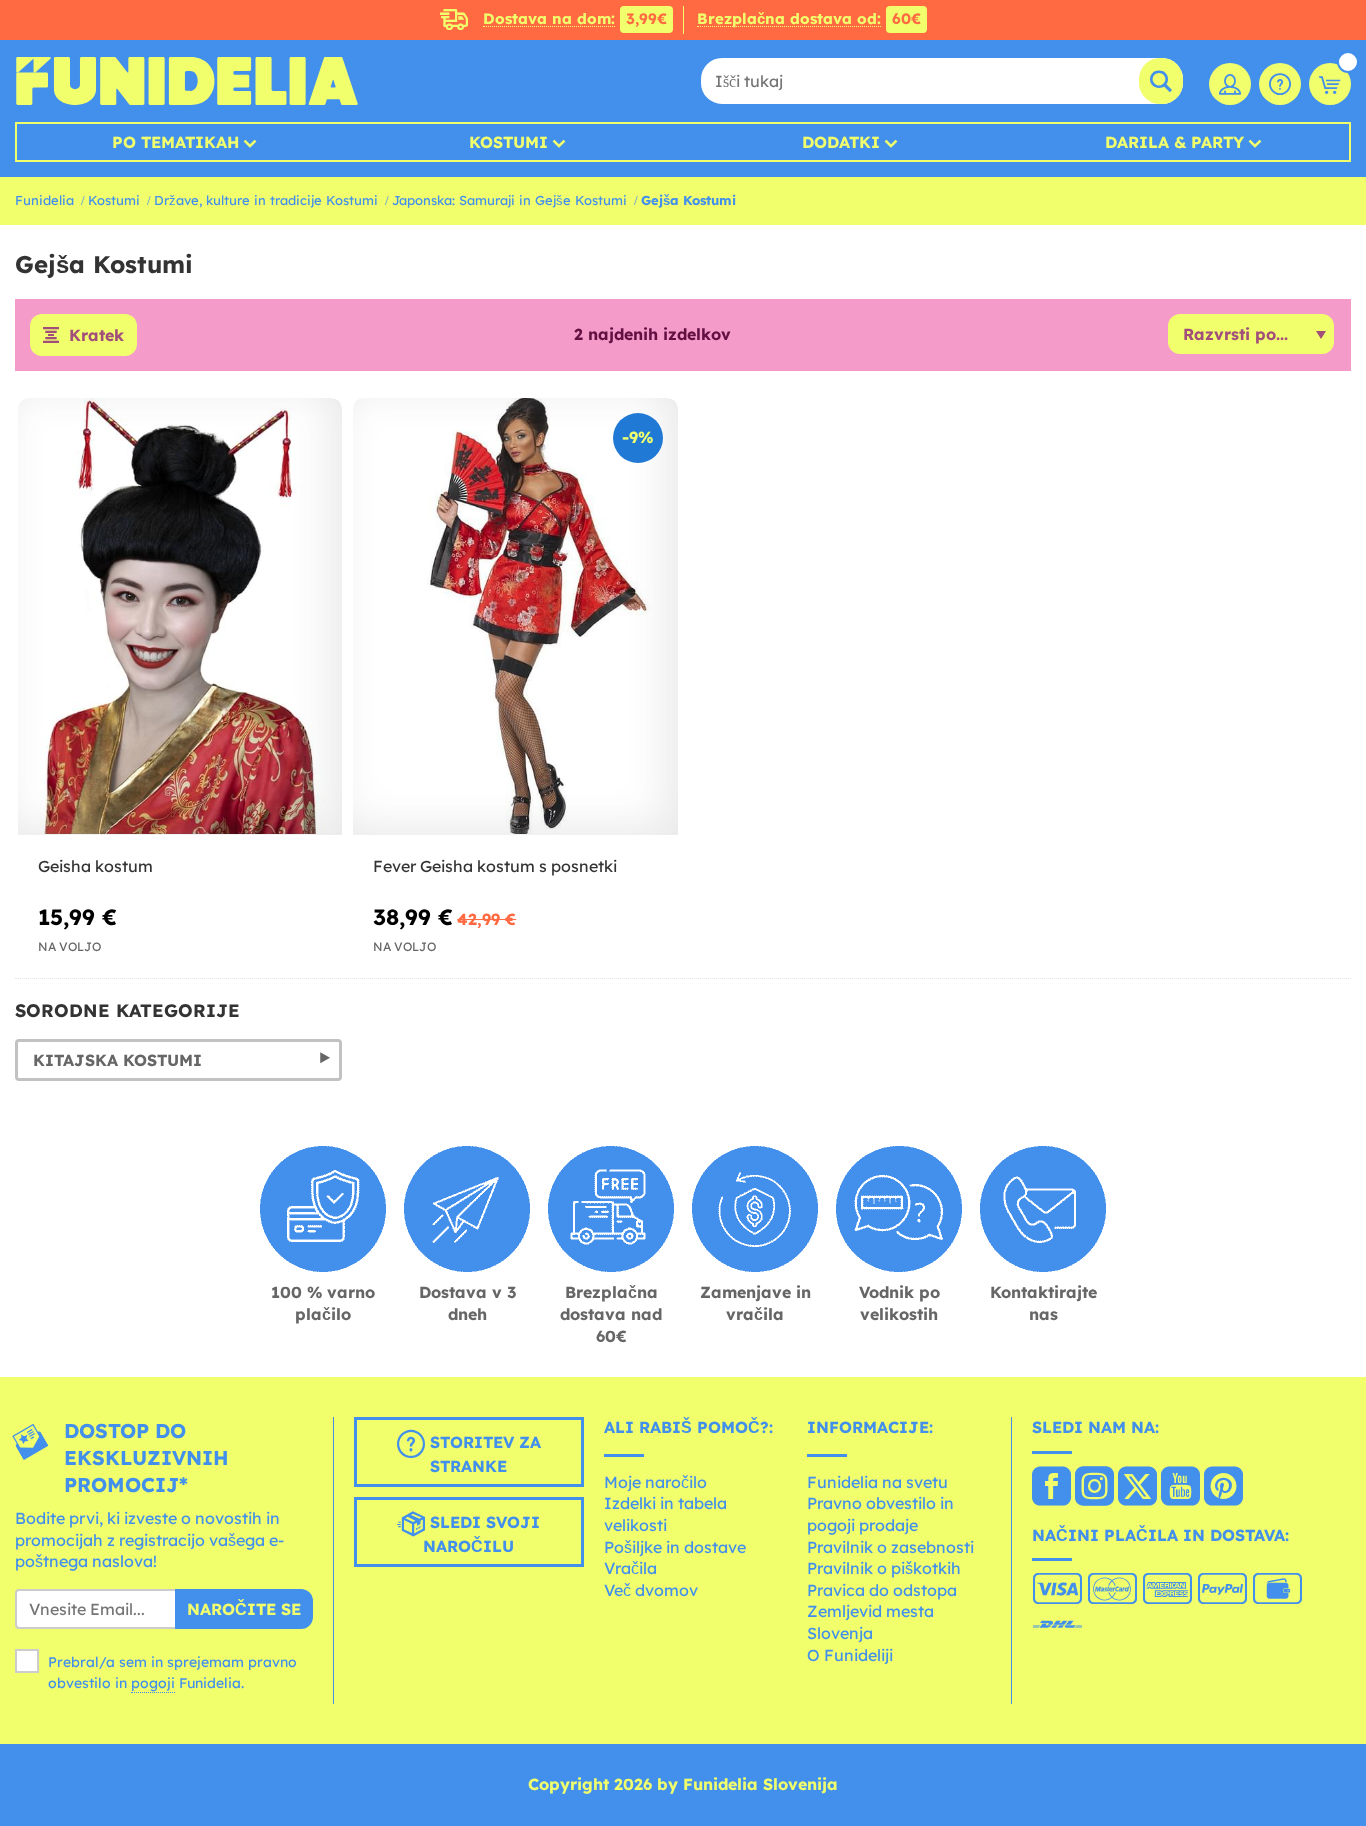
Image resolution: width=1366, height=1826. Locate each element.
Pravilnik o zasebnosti (890, 1547)
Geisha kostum (95, 866)
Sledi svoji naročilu (481, 1534)
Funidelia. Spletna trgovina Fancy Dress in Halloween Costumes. (186, 81)
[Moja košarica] (1330, 84)
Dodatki (841, 142)
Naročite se (244, 1609)
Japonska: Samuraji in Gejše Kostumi (509, 200)
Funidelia (44, 200)
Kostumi (508, 142)
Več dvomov (651, 1590)
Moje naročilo (655, 1482)
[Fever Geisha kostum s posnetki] (515, 617)
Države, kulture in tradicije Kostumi (266, 200)
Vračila (630, 1568)
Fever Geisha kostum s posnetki (495, 866)
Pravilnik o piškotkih (884, 1568)
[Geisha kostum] (180, 617)
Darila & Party (1174, 142)
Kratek (96, 335)
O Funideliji (850, 1655)
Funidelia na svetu (877, 1482)
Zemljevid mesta (870, 1611)
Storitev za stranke (483, 1454)
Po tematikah (175, 142)
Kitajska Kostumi (117, 1060)
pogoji (153, 1683)
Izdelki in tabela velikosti (665, 1514)
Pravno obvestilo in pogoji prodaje (880, 1514)
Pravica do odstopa (882, 1590)
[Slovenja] (1051, 1488)
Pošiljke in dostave (675, 1547)
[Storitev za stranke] (1280, 84)
